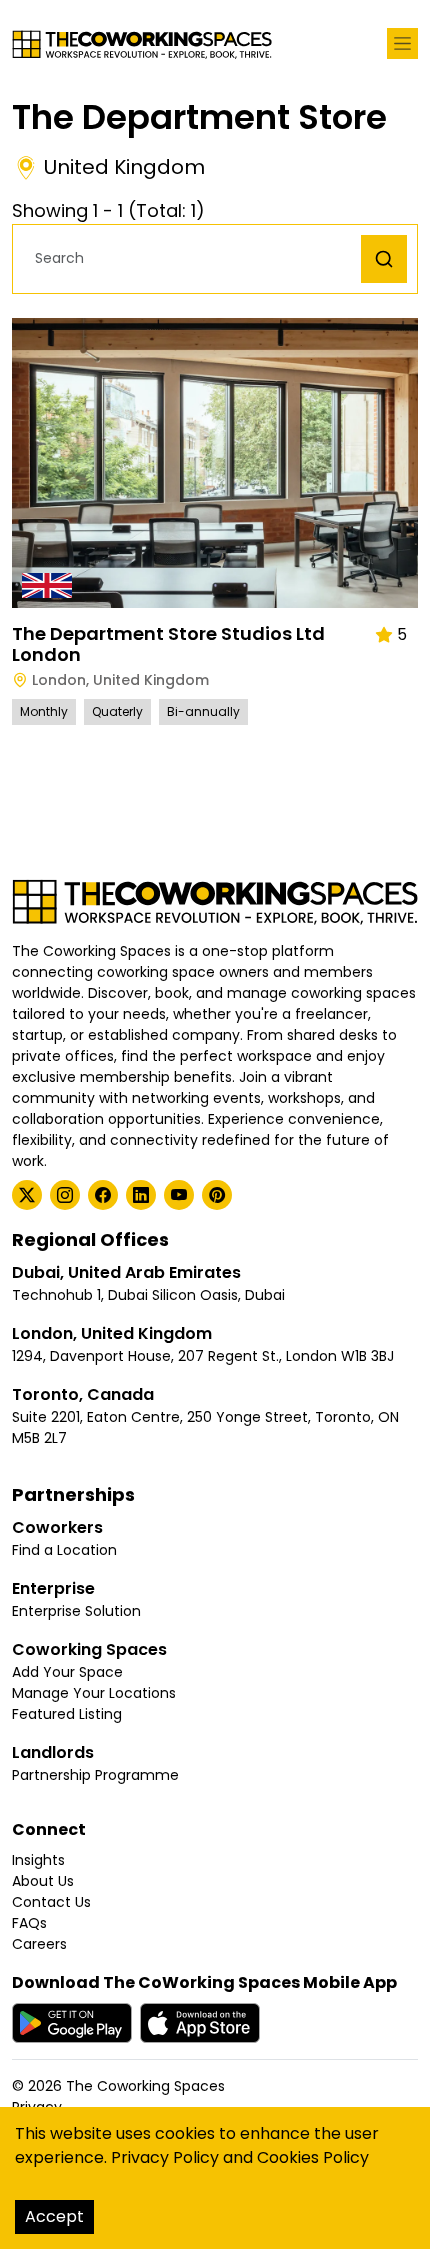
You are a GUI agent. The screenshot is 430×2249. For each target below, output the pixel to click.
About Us (43, 1881)
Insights (38, 1860)
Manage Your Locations (94, 1693)
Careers (39, 1944)
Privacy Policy (165, 2157)
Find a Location (64, 1550)
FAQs (29, 1923)
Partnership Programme (95, 1775)
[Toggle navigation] (402, 43)
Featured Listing (67, 1714)
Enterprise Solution (76, 1611)
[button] (192, 258)
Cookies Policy (313, 2157)
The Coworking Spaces (145, 2086)
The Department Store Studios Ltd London (168, 644)
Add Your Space (67, 1672)
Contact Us (51, 1902)
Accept (54, 2216)
